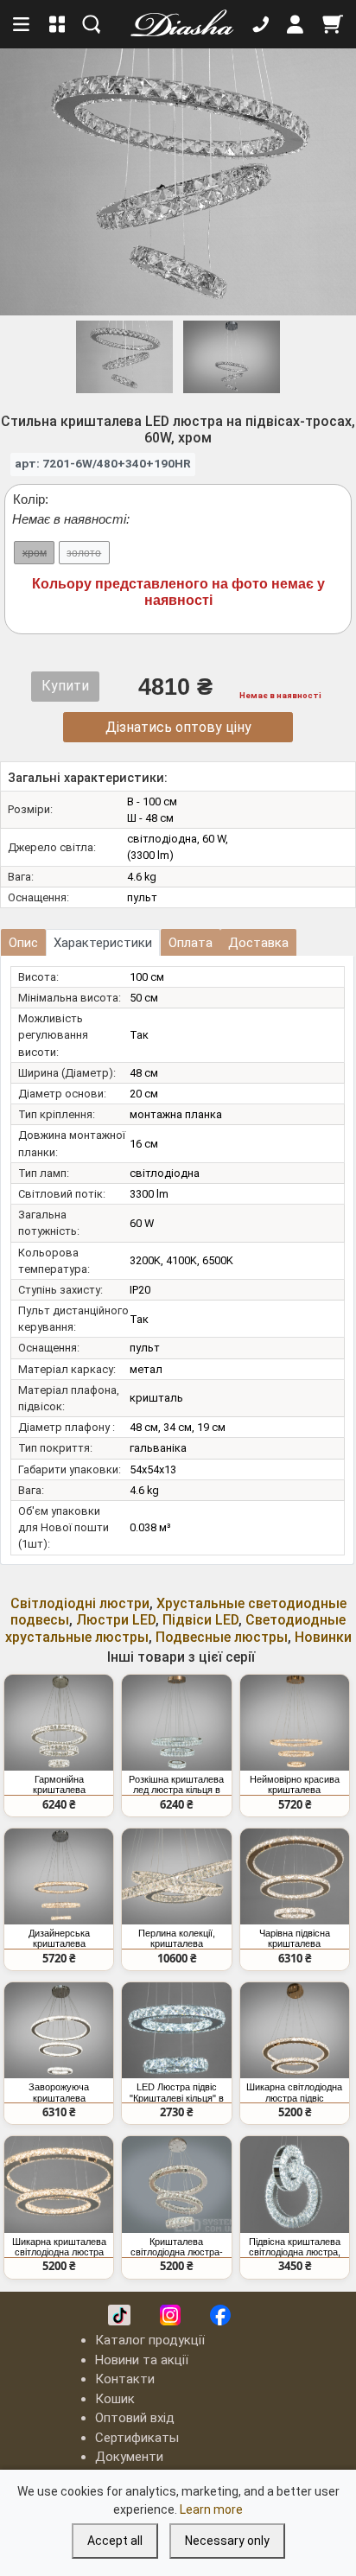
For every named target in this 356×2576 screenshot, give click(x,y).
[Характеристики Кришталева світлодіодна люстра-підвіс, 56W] (176, 2184)
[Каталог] (57, 24)
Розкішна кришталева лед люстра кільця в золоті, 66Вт (176, 1784)
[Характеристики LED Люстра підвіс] (176, 2030)
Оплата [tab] (191, 943)
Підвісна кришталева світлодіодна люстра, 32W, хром (295, 2247)
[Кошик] (333, 24)
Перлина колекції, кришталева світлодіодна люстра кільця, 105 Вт (177, 1938)
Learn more (211, 2509)
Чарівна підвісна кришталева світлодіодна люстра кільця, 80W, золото (294, 1938)
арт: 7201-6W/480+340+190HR (103, 463)
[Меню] (22, 24)
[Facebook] (220, 2315)
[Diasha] (176, 24)
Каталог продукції (150, 2340)
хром (35, 553)
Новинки (323, 1637)
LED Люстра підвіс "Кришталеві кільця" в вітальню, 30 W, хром (177, 2092)
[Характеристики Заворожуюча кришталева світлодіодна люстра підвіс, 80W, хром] (59, 2030)
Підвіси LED (200, 1620)
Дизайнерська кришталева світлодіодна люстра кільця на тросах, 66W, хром (59, 1938)
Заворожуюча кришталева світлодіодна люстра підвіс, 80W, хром (59, 2092)
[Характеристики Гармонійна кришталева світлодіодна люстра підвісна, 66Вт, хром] (59, 1723)
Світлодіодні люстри (80, 1603)
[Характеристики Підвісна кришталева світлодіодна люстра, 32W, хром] (295, 2184)
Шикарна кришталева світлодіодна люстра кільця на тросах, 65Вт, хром (59, 2247)
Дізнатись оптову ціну (178, 727)
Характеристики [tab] (103, 943)
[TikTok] (119, 2315)
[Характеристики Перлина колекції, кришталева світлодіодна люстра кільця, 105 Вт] (176, 1876)
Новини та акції (142, 2360)
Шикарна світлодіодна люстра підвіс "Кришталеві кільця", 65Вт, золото (294, 2092)
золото (84, 553)
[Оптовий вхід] (296, 24)
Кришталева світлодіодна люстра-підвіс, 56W (177, 2247)
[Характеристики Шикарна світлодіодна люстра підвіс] (295, 2030)
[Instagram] (170, 2315)
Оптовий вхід (135, 2418)
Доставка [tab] (258, 943)
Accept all (115, 2541)
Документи (129, 2457)
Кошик (115, 2399)
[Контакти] (261, 24)
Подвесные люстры (222, 1637)
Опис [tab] (23, 943)
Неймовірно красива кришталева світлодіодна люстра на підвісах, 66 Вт (295, 1784)
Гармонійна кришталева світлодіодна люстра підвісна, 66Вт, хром (59, 1784)
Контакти (125, 2379)
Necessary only (227, 2541)
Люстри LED (116, 1620)
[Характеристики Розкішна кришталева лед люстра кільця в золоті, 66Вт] (176, 1723)
